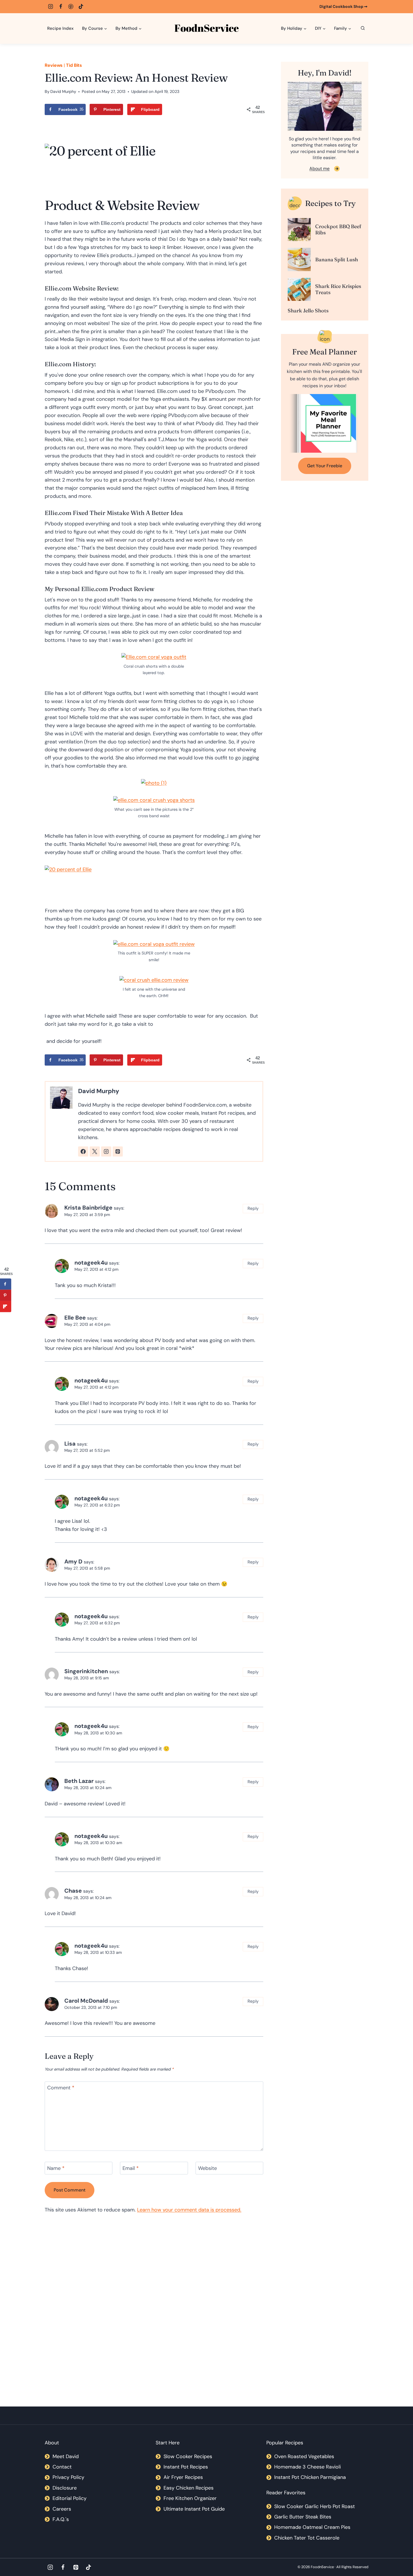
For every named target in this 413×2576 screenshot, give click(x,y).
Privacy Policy (68, 2477)
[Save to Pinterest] (6, 1295)
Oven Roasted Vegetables (304, 2456)
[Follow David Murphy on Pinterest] (118, 1151)
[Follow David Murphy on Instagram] (106, 1151)
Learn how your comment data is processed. (189, 2210)
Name (56, 2168)
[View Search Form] (363, 28)
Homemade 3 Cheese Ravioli (308, 2467)
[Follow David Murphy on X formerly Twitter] (95, 1151)
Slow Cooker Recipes (188, 2456)
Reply (253, 1208)
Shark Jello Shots (308, 311)
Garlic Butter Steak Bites (303, 2517)
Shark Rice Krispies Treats (338, 289)
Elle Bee (75, 1318)
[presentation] (299, 230)
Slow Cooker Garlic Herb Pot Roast (315, 2506)
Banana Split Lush (337, 259)
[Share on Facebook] (6, 1284)
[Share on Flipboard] (6, 1307)
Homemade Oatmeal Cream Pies (312, 2527)
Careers (62, 2509)
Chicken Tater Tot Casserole (307, 2538)
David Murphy (63, 91)
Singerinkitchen (86, 1671)
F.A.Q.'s (61, 2519)
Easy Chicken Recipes (189, 2488)
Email (131, 2168)
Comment (61, 2088)
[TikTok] (81, 6)
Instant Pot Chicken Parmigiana (310, 2477)
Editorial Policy (70, 2498)
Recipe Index (60, 28)
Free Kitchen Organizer (190, 2498)
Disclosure (65, 2488)
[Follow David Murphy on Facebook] (83, 1151)
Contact (62, 2467)
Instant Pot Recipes (186, 2467)
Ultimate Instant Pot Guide (194, 2509)
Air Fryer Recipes (183, 2477)
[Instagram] (51, 6)
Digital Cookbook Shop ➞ (343, 6)
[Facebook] (61, 6)
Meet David (66, 2456)
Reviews (54, 65)
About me (319, 169)
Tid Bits (74, 65)
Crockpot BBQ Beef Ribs (338, 229)
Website (207, 2168)
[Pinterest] (71, 6)
